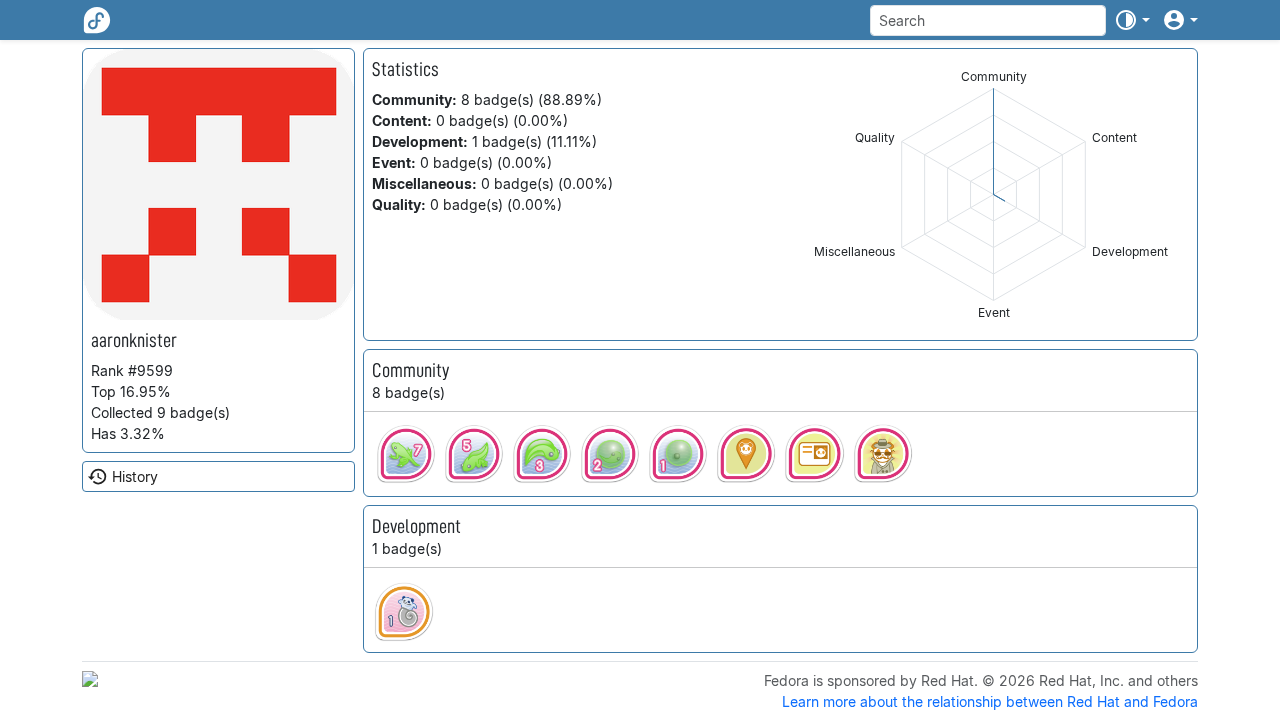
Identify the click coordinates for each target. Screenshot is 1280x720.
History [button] (135, 476)
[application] (993, 194)
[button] (1132, 20)
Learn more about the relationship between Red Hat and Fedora (990, 701)
